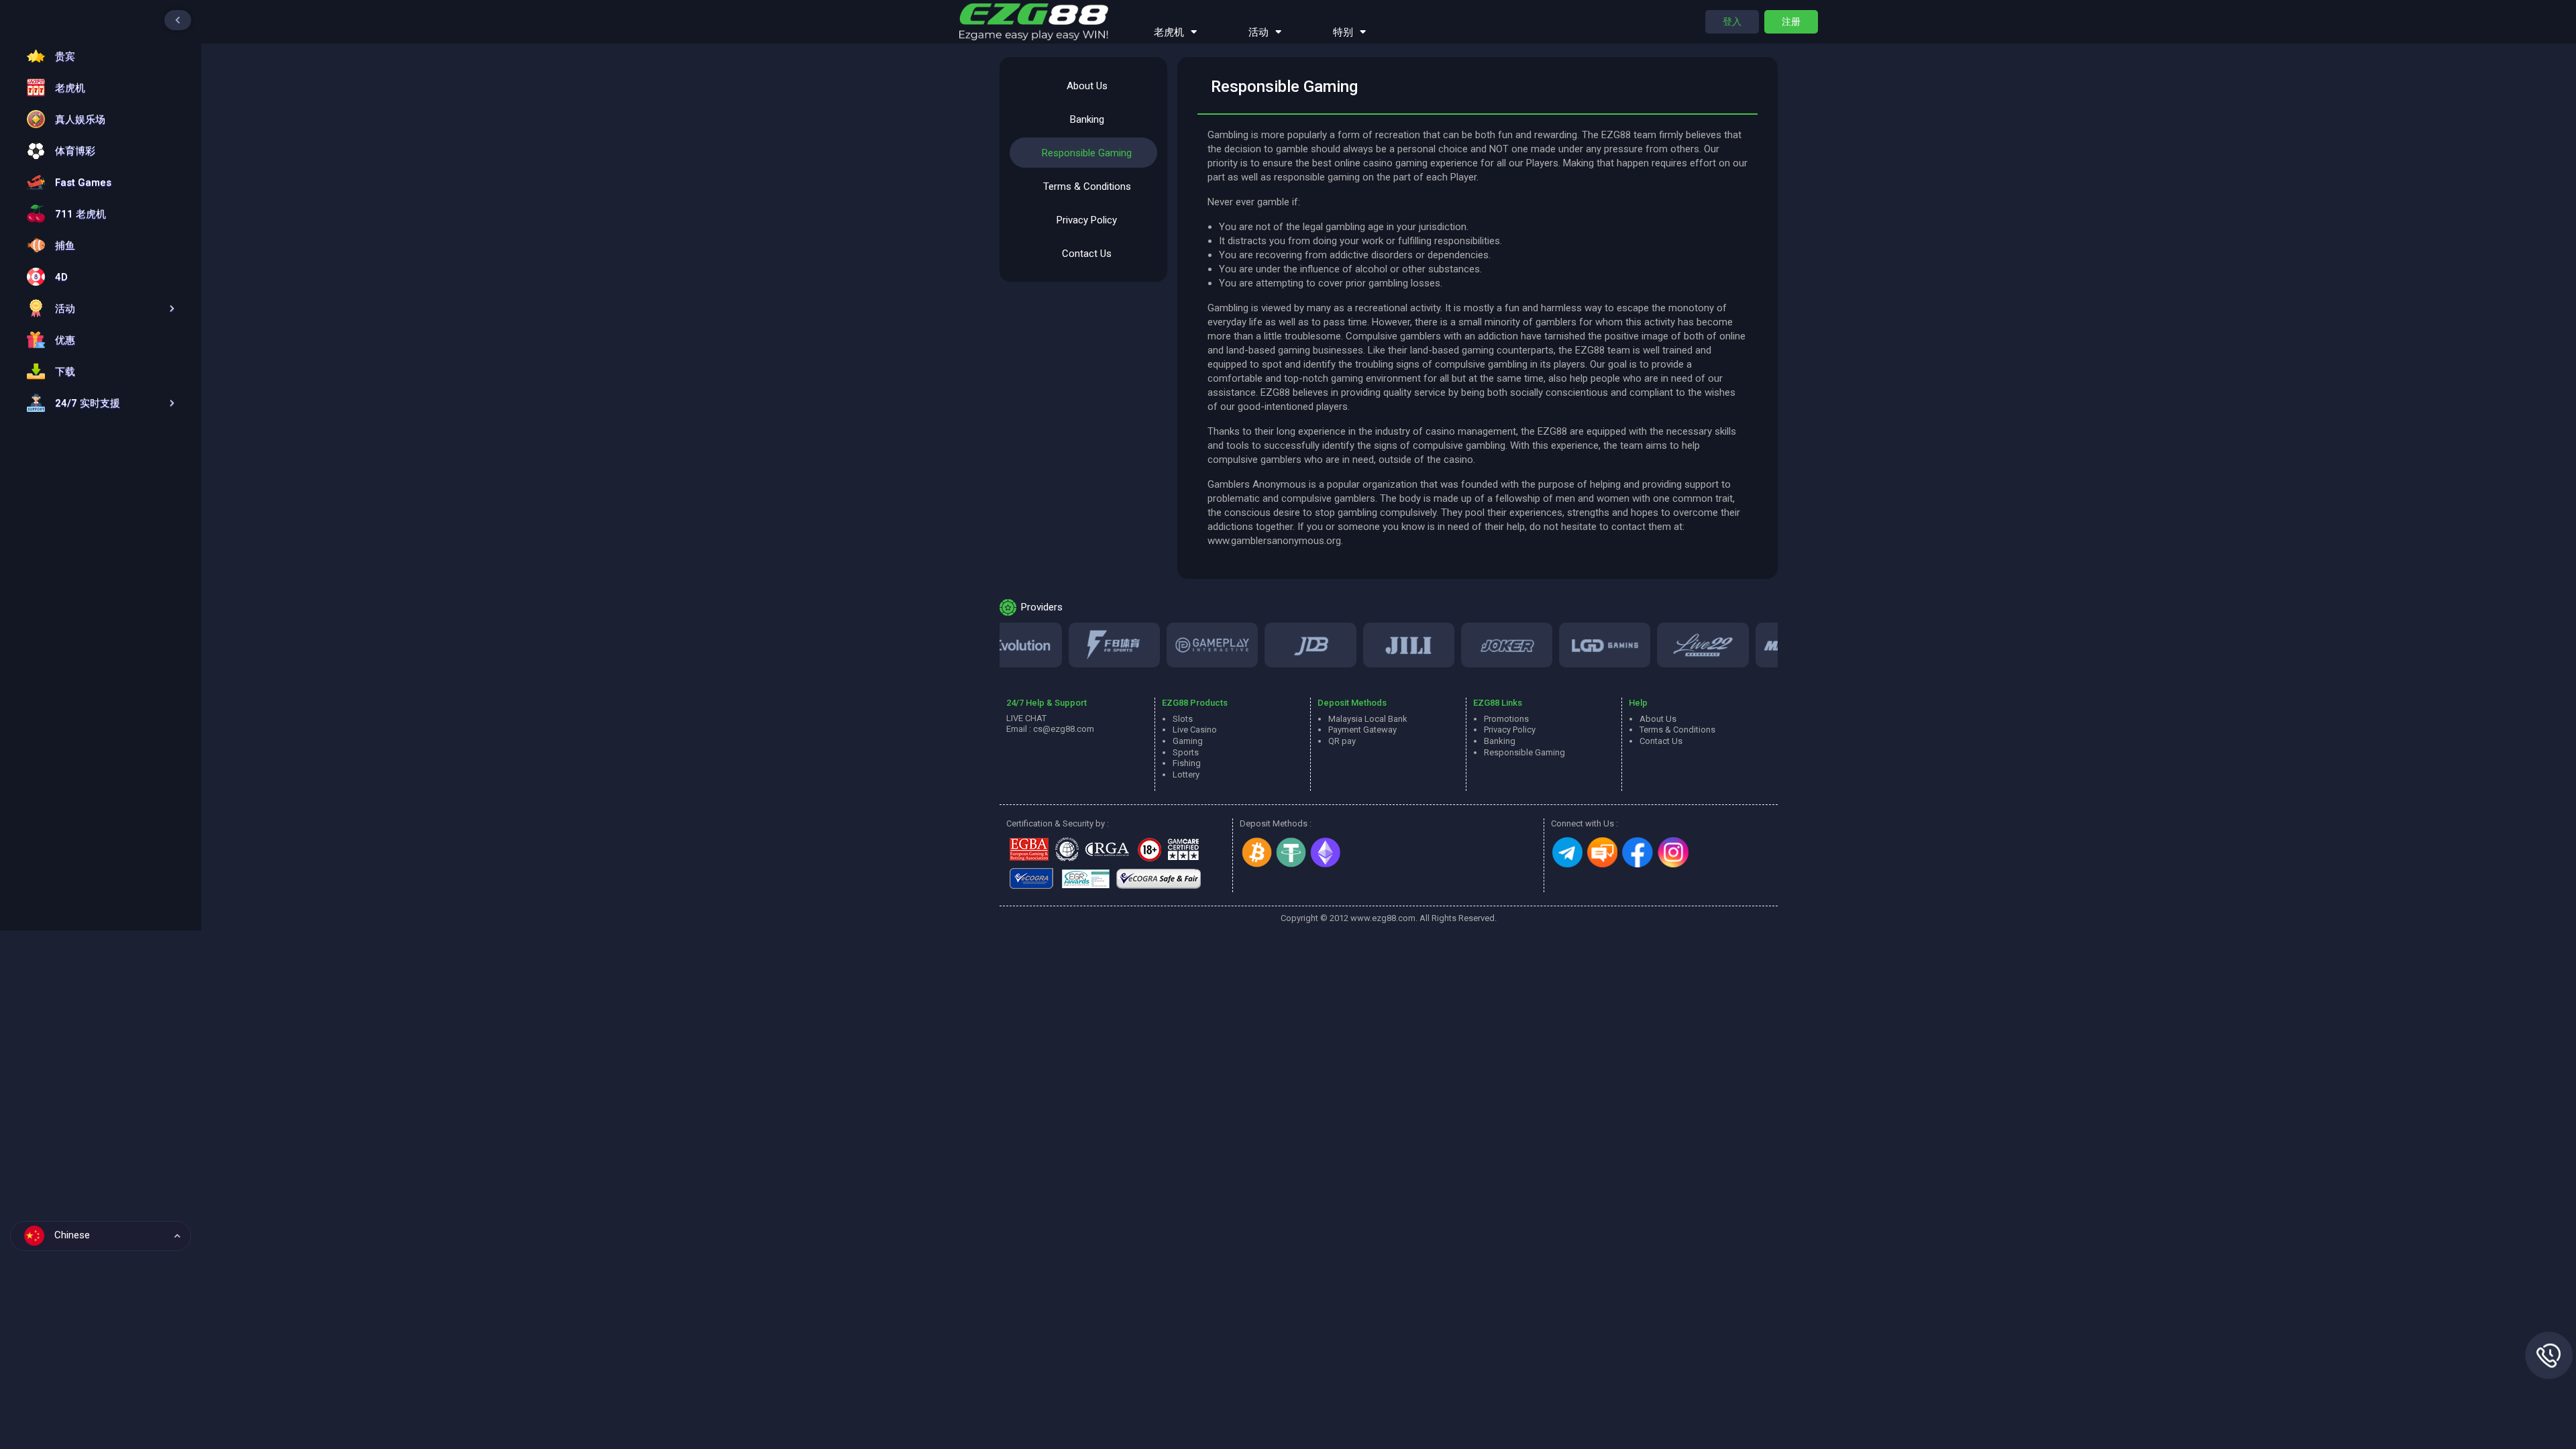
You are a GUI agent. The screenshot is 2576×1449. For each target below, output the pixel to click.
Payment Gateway (1362, 730)
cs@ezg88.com (1064, 729)
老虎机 (1169, 32)
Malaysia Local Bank (1368, 719)
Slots (1183, 719)
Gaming (1188, 741)
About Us (1087, 86)
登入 (1732, 21)
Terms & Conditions (1087, 186)
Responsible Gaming (1087, 153)
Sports (1186, 752)
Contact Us (1087, 254)
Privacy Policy (1087, 220)
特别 (1343, 32)
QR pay (1342, 741)
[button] (97, 308)
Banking (1087, 119)
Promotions (1506, 719)
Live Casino (1195, 730)
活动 (1258, 32)
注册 (1791, 21)
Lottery (1186, 774)
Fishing (1187, 763)
